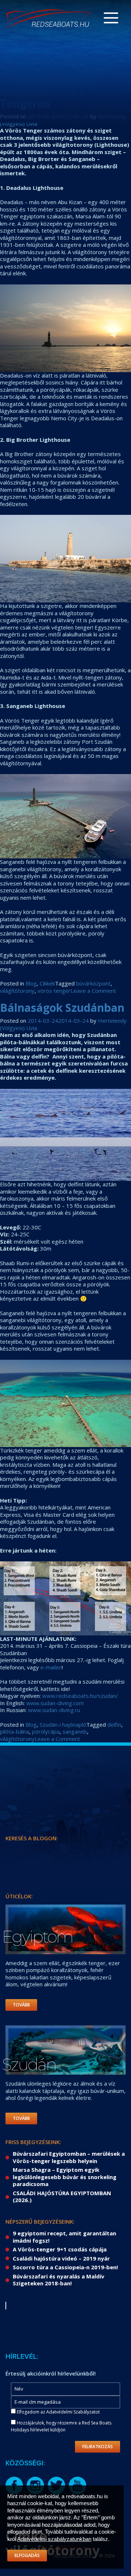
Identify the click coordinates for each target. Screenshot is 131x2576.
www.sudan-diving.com (55, 1703)
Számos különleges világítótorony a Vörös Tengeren (59, 91)
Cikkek (47, 983)
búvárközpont (93, 983)
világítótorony (17, 991)
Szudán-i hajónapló (63, 1725)
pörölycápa (46, 1731)
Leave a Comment (93, 991)
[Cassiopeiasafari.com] (49, 19)
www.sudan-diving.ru (54, 1710)
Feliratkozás (98, 2447)
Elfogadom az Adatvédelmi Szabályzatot (58, 2412)
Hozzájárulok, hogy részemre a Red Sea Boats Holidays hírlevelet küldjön (61, 2426)
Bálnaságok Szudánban (62, 1008)
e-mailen (51, 1667)
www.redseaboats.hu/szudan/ (80, 1696)
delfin (114, 1725)
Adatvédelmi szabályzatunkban (54, 2539)
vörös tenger (54, 991)
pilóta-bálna (15, 1731)
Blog (31, 983)
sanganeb (75, 1731)
